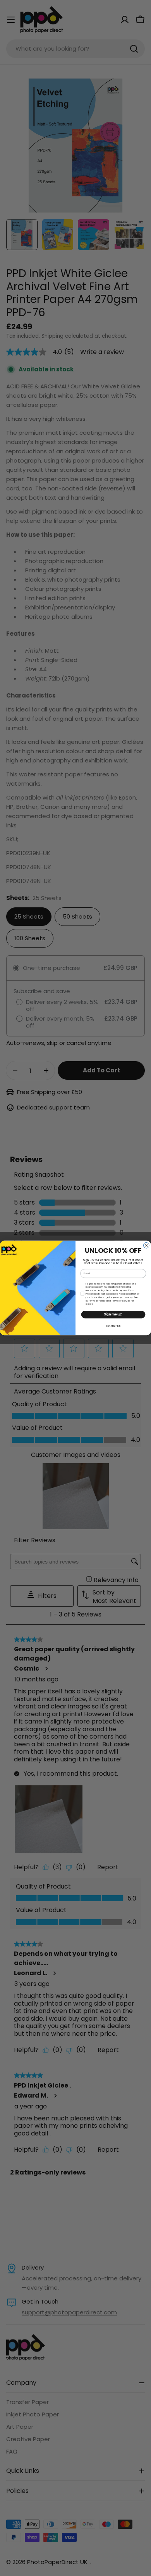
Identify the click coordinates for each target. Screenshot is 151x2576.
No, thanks (113, 1326)
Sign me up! (113, 1314)
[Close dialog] (147, 1246)
